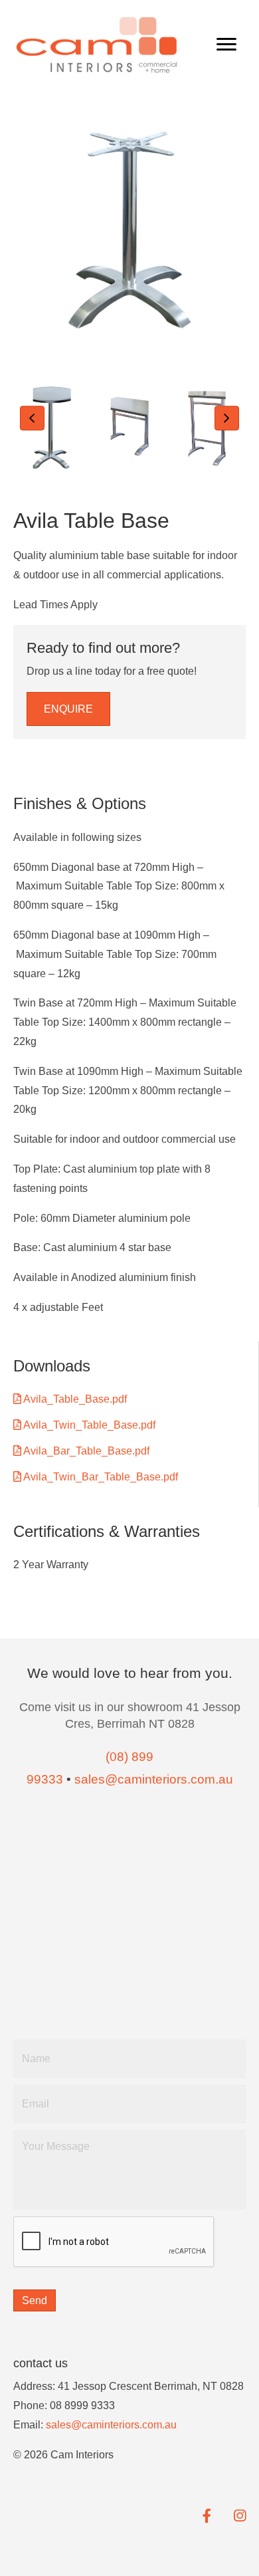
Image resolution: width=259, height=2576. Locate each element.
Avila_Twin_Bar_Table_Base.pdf (100, 1477)
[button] (32, 418)
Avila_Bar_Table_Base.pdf (85, 1451)
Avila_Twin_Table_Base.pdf (88, 1425)
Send (35, 2300)
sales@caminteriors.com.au (111, 2425)
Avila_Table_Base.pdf (74, 1399)
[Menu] (226, 45)
